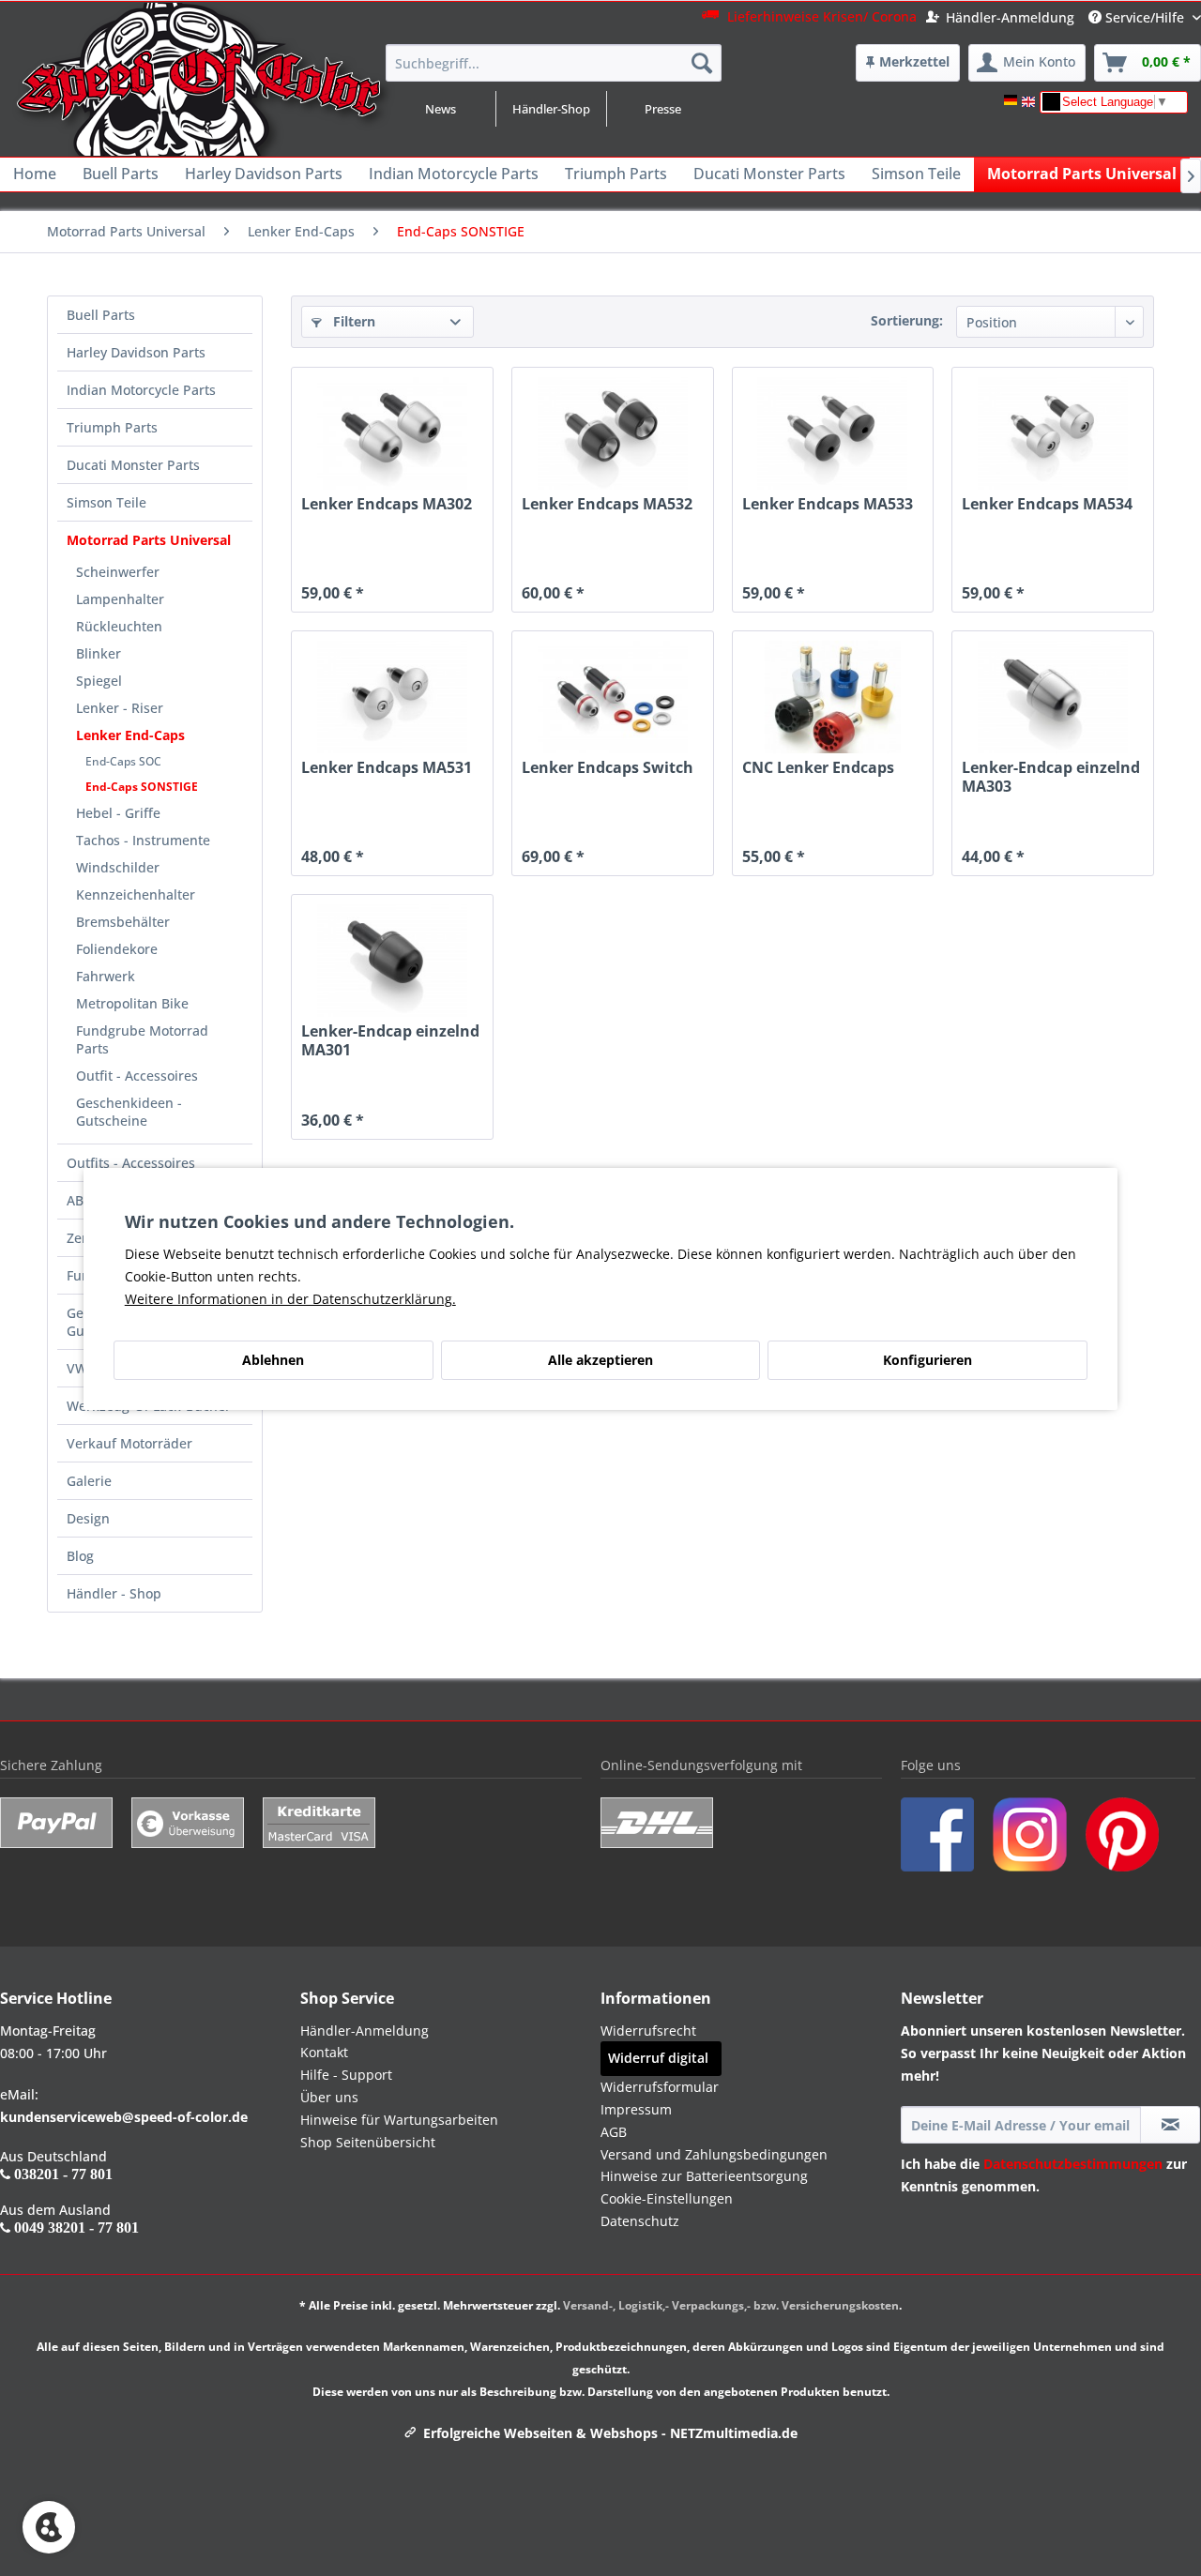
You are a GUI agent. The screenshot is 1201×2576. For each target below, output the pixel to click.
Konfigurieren (927, 1360)
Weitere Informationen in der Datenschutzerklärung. (290, 1299)
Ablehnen (273, 1360)
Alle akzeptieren (600, 1360)
